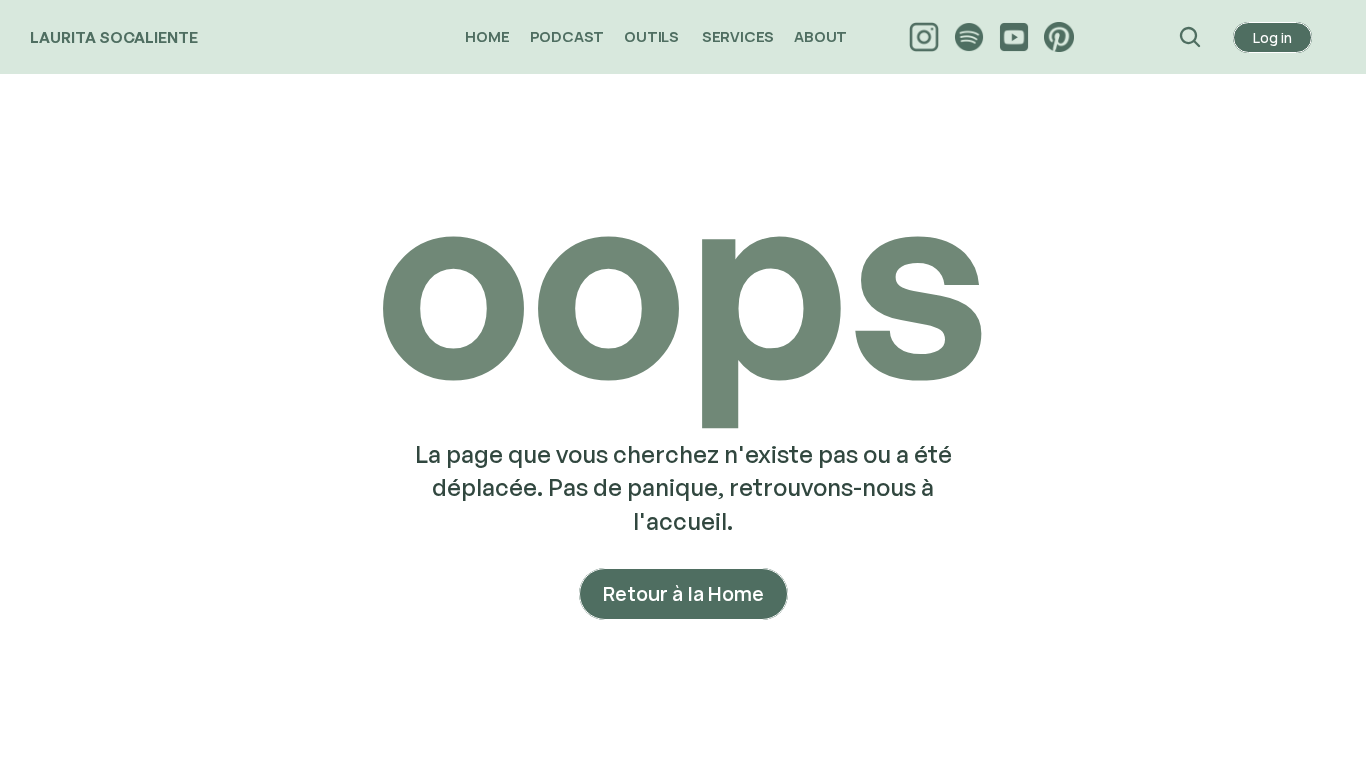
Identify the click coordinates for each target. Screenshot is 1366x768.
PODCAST (567, 36)
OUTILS (653, 36)
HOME (487, 36)
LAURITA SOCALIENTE (114, 37)
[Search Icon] (1190, 37)
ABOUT (822, 36)
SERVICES (738, 36)
